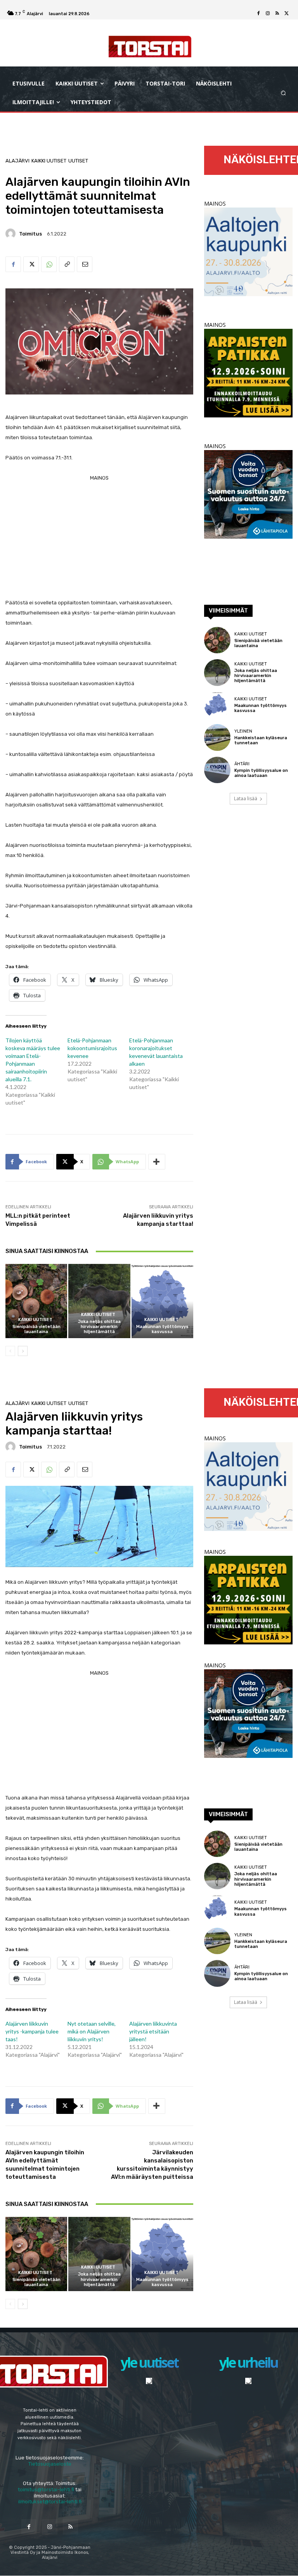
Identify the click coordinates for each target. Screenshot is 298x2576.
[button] (283, 93)
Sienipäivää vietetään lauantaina (36, 1329)
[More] (157, 1162)
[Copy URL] (67, 264)
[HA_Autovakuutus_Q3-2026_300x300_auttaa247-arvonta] (248, 537)
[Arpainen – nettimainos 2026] (248, 415)
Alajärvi (17, 161)
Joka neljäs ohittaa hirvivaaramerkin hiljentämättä (99, 1327)
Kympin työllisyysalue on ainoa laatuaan (261, 773)
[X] (286, 14)
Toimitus (30, 234)
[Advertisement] (99, 538)
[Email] (85, 264)
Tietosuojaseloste (50, 2464)
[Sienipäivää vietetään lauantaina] (36, 1301)
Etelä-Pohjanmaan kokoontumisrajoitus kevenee (92, 1048)
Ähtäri (242, 764)
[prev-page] (10, 1351)
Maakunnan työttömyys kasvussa (162, 1329)
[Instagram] (268, 14)
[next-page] (23, 1351)
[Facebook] (258, 14)
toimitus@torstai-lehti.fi (46, 2490)
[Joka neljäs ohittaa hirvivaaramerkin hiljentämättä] (99, 1301)
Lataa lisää (246, 798)
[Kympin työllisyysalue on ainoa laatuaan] (217, 770)
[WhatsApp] (49, 264)
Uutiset (78, 161)
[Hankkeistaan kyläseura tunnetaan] (217, 737)
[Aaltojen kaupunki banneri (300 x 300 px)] (248, 294)
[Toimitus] (12, 234)
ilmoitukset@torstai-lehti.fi (50, 2502)
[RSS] (277, 14)
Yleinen (243, 731)
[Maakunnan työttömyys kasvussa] (162, 1301)
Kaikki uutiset (49, 161)
